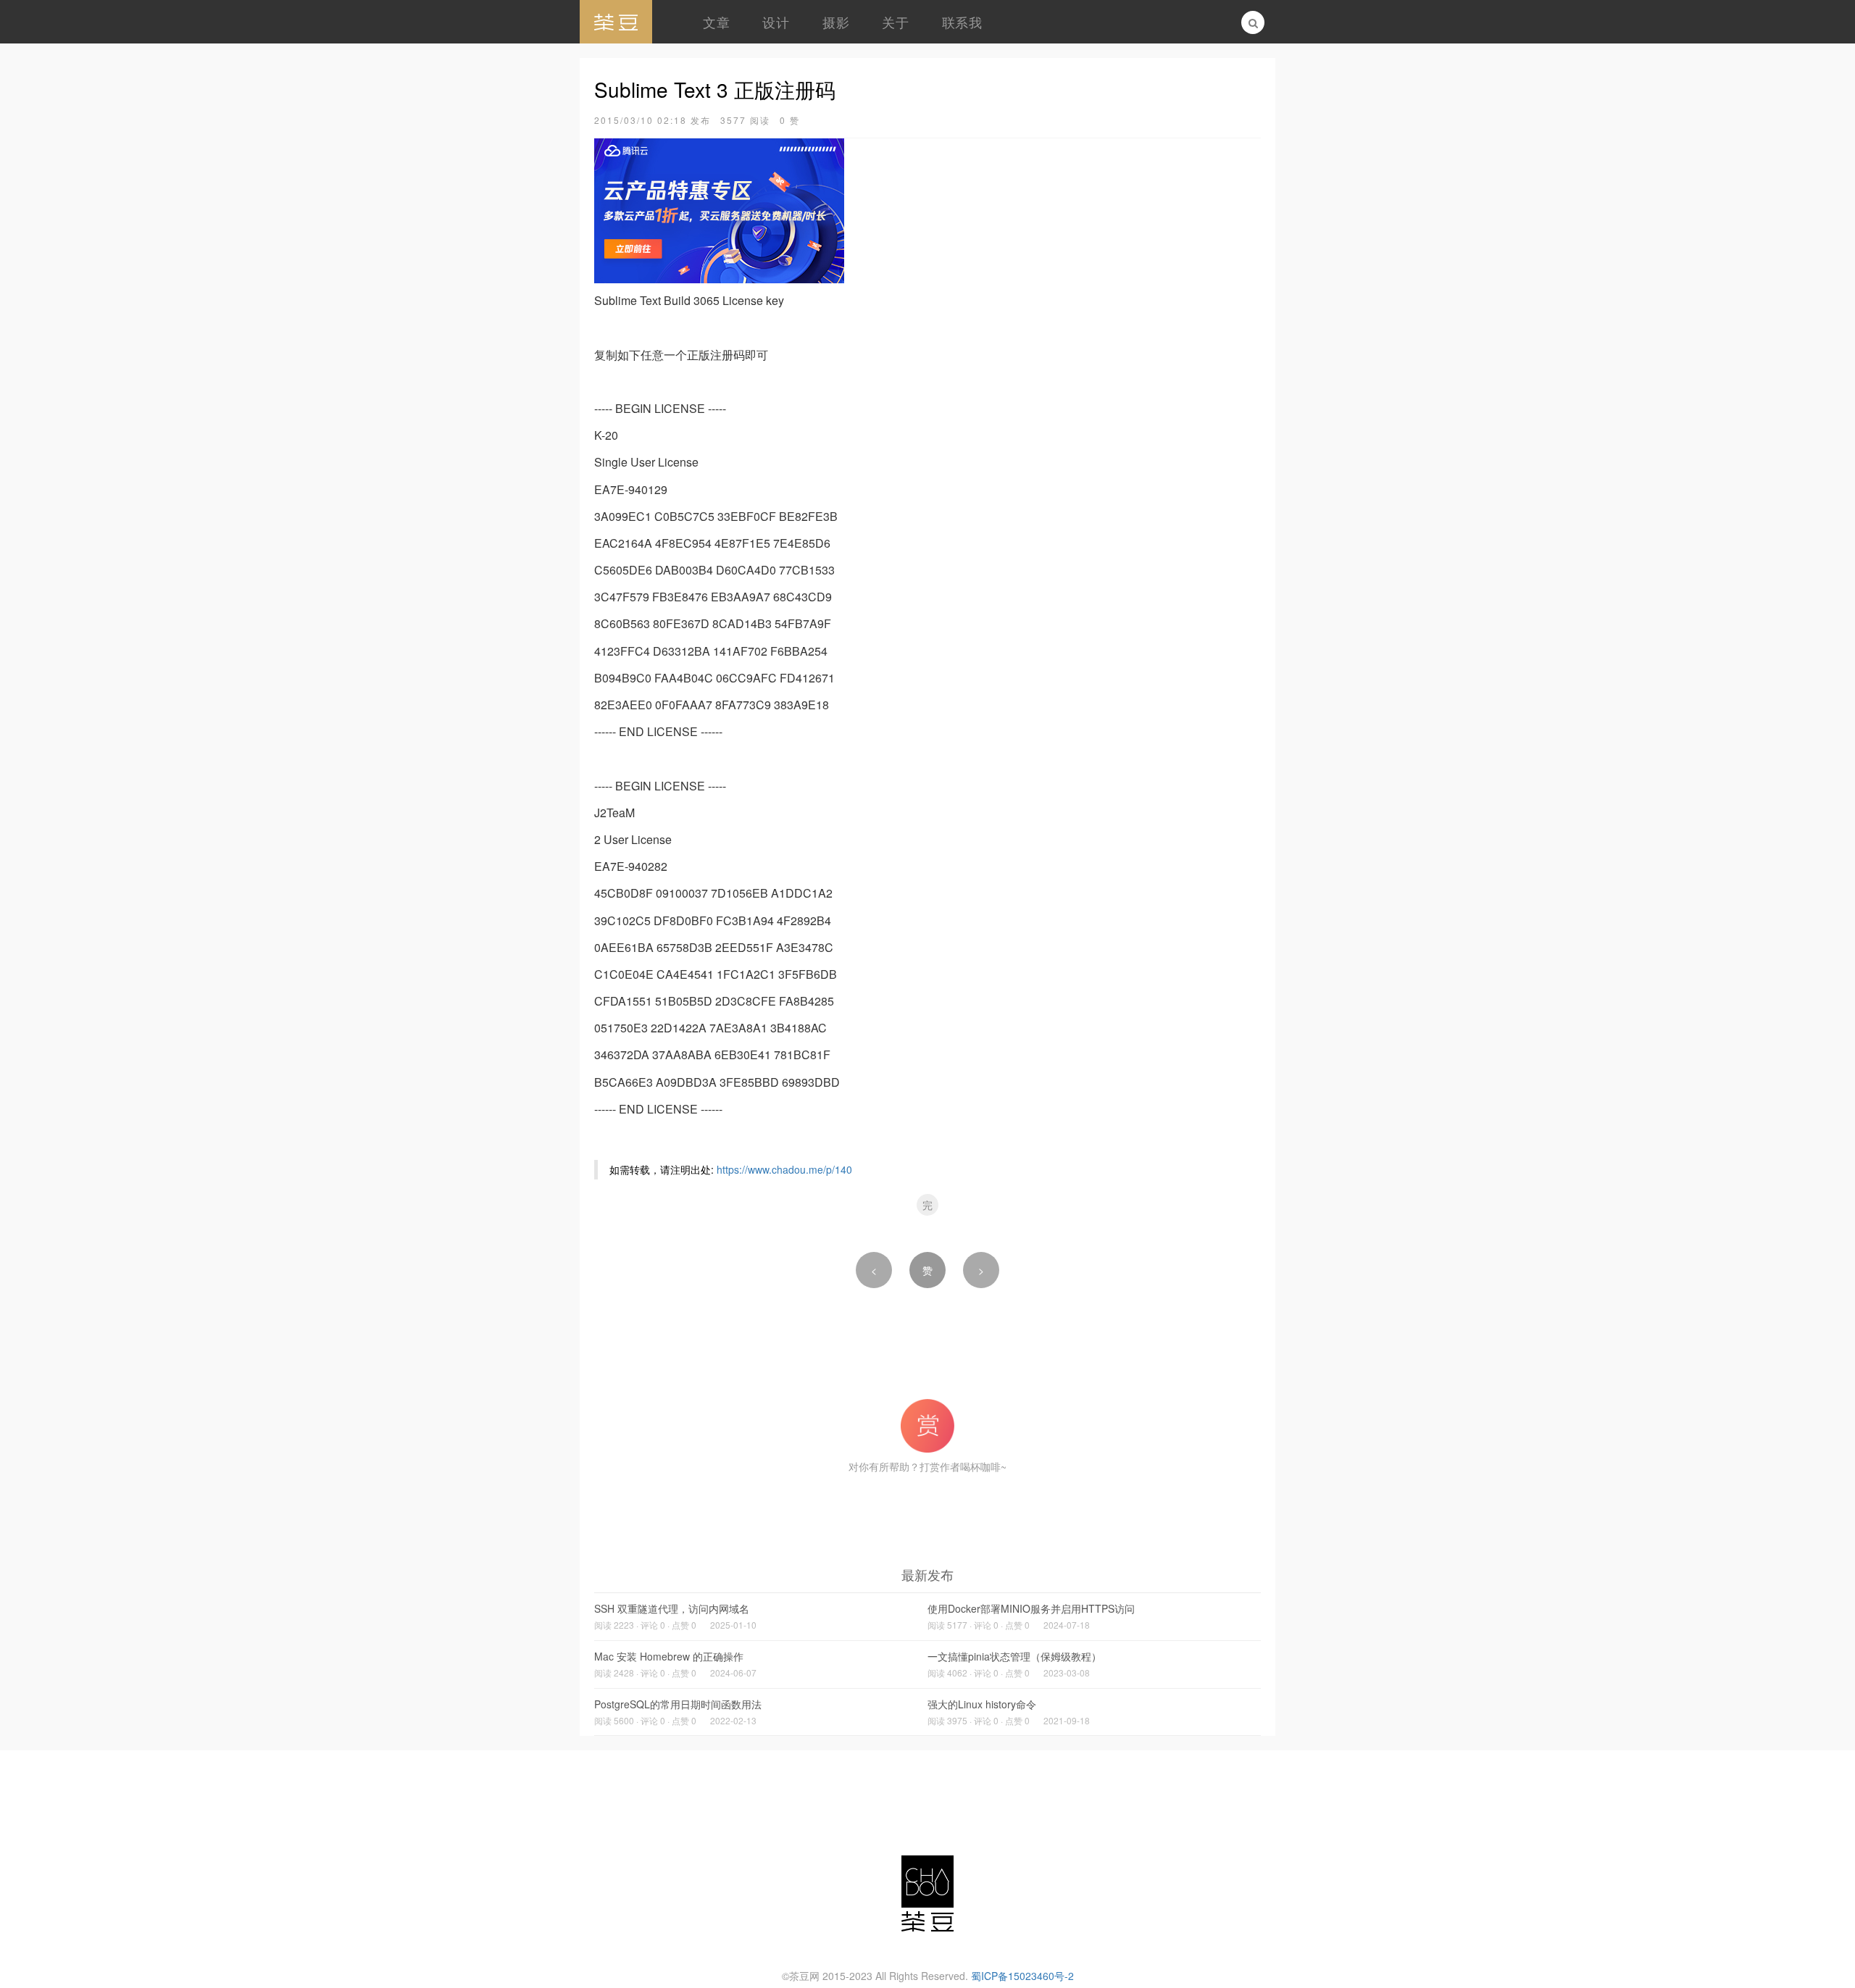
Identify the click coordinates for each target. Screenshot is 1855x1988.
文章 (716, 22)
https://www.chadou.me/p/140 (784, 1169)
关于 (895, 22)
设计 (776, 22)
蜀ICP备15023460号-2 (1022, 1976)
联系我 (962, 22)
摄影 (836, 22)
